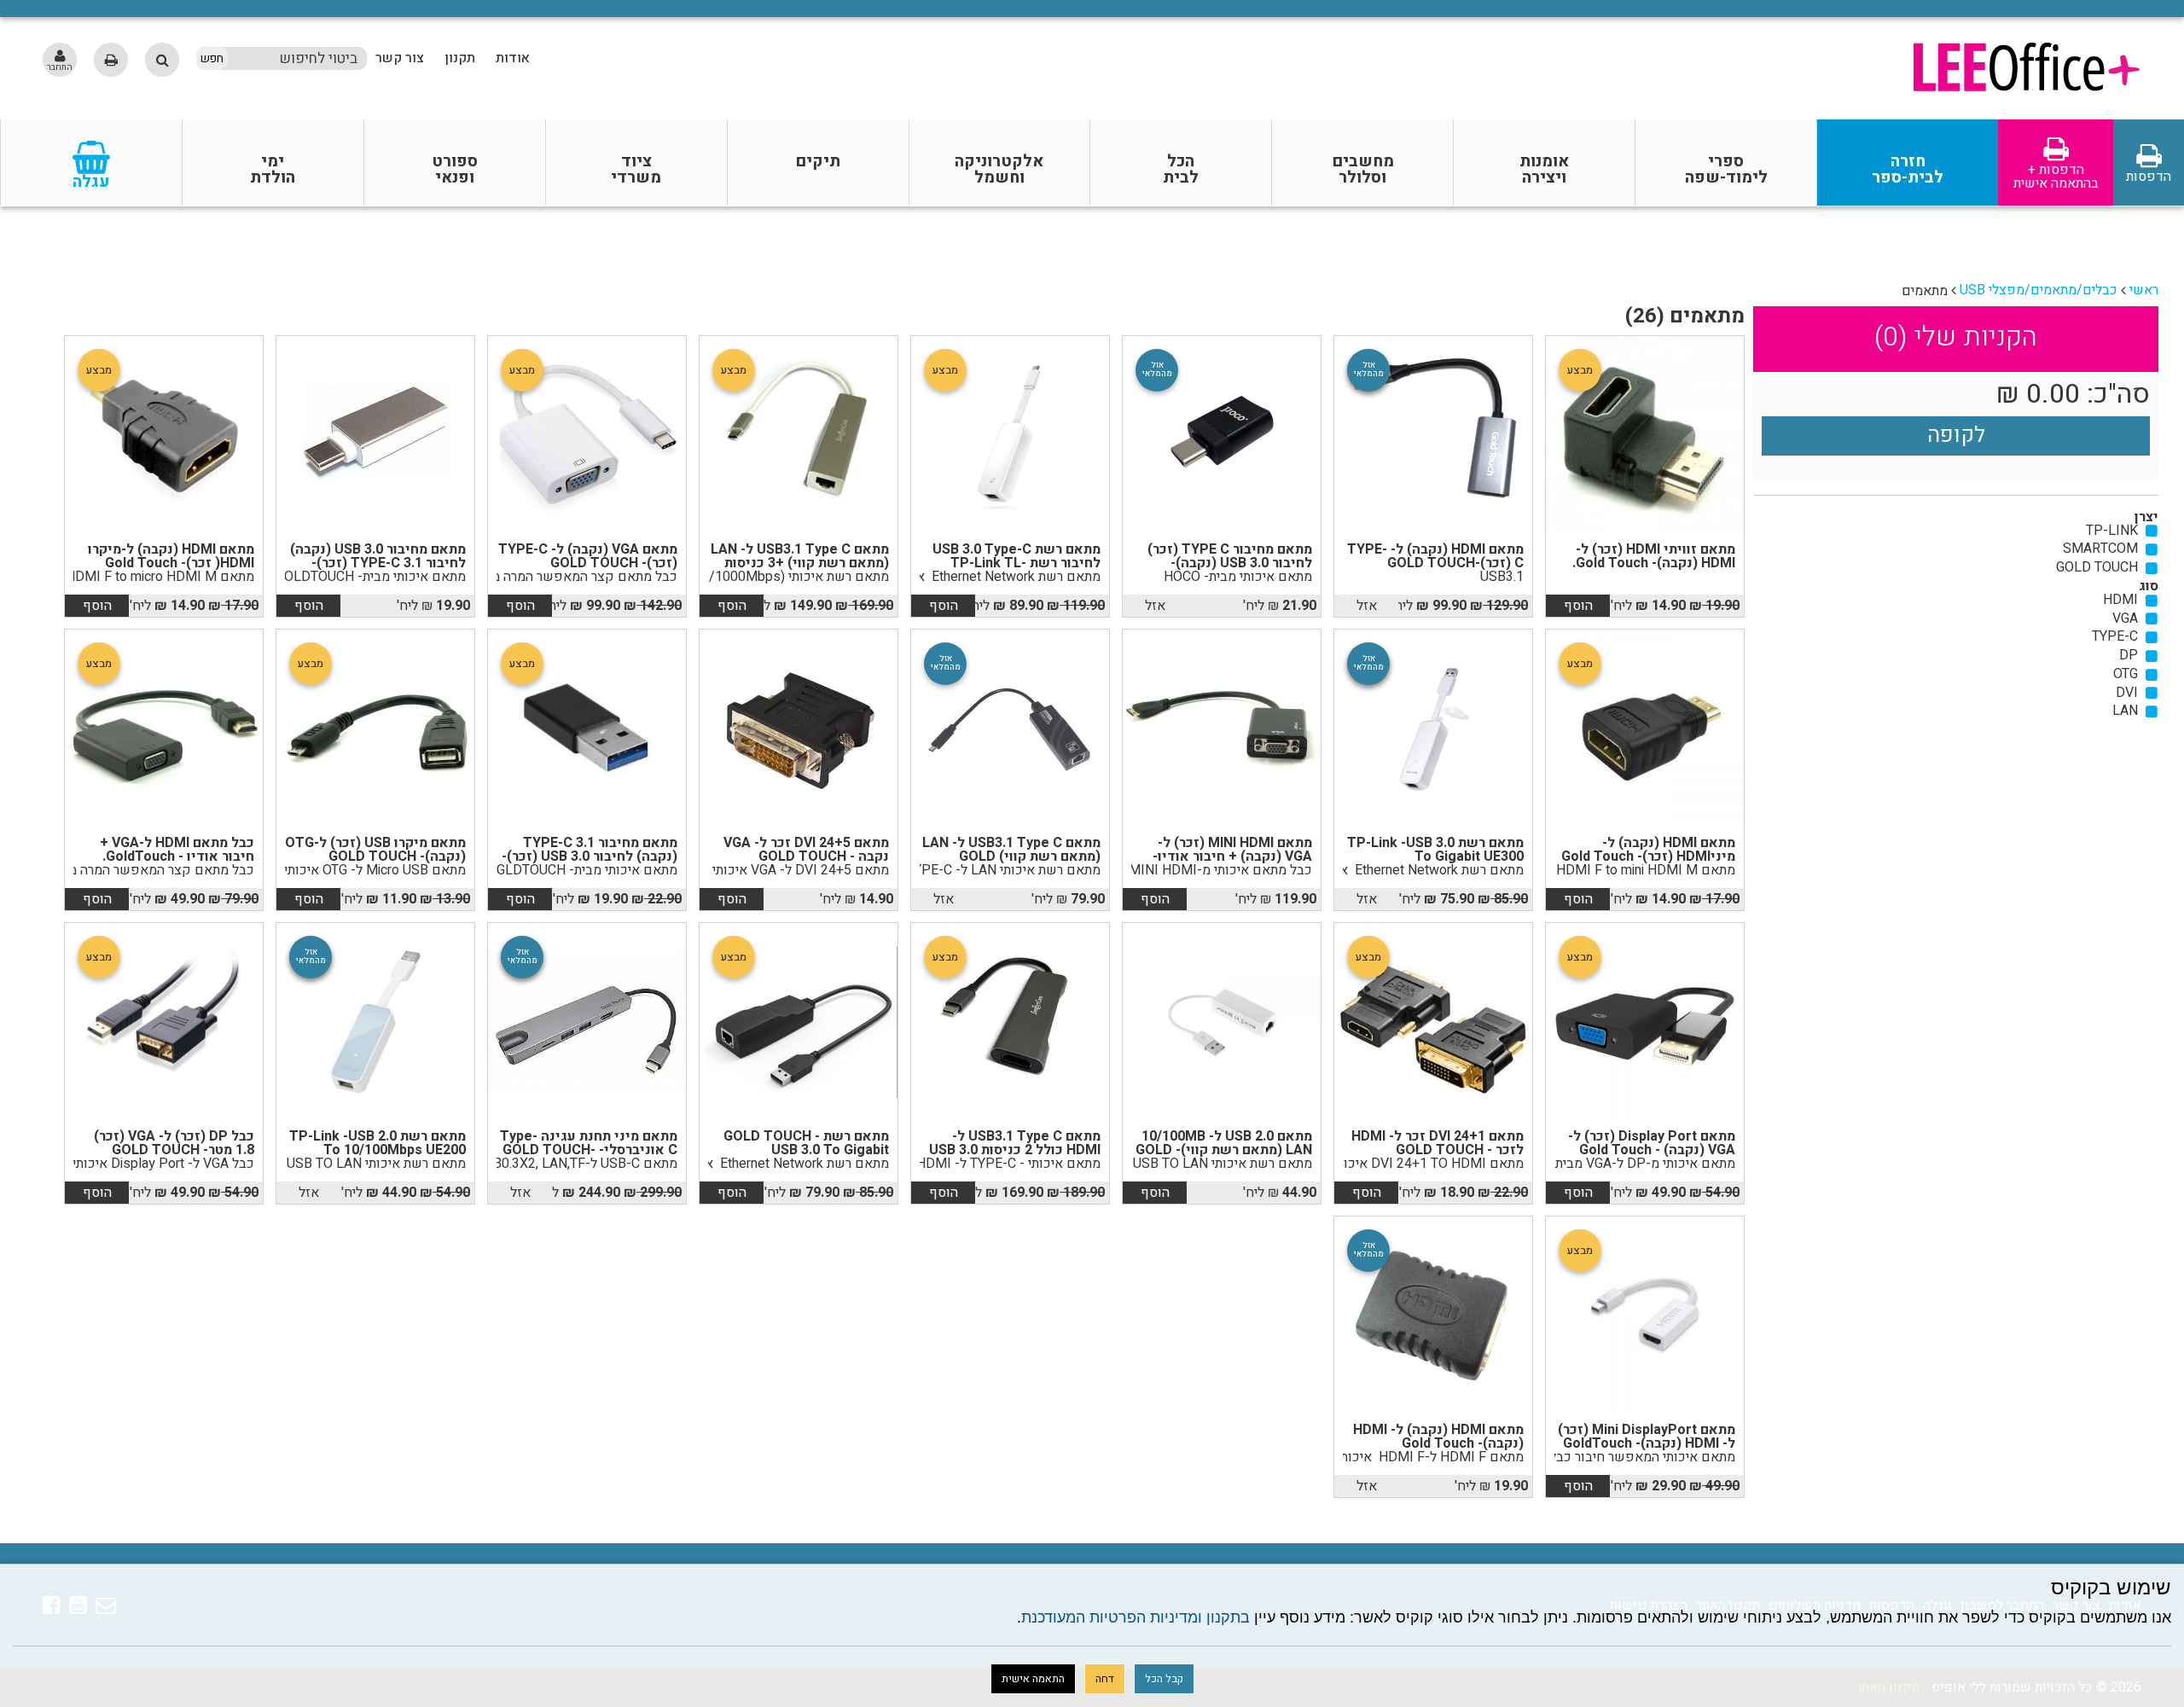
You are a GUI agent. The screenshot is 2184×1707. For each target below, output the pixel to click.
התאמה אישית (1033, 1679)
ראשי (2144, 290)
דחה (1105, 1679)
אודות (513, 58)
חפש (212, 59)
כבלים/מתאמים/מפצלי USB (2039, 290)
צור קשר (400, 58)
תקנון (460, 58)
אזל (1367, 606)
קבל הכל (1164, 1679)
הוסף (1578, 606)
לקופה (1956, 435)
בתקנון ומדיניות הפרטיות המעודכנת (1136, 1617)
